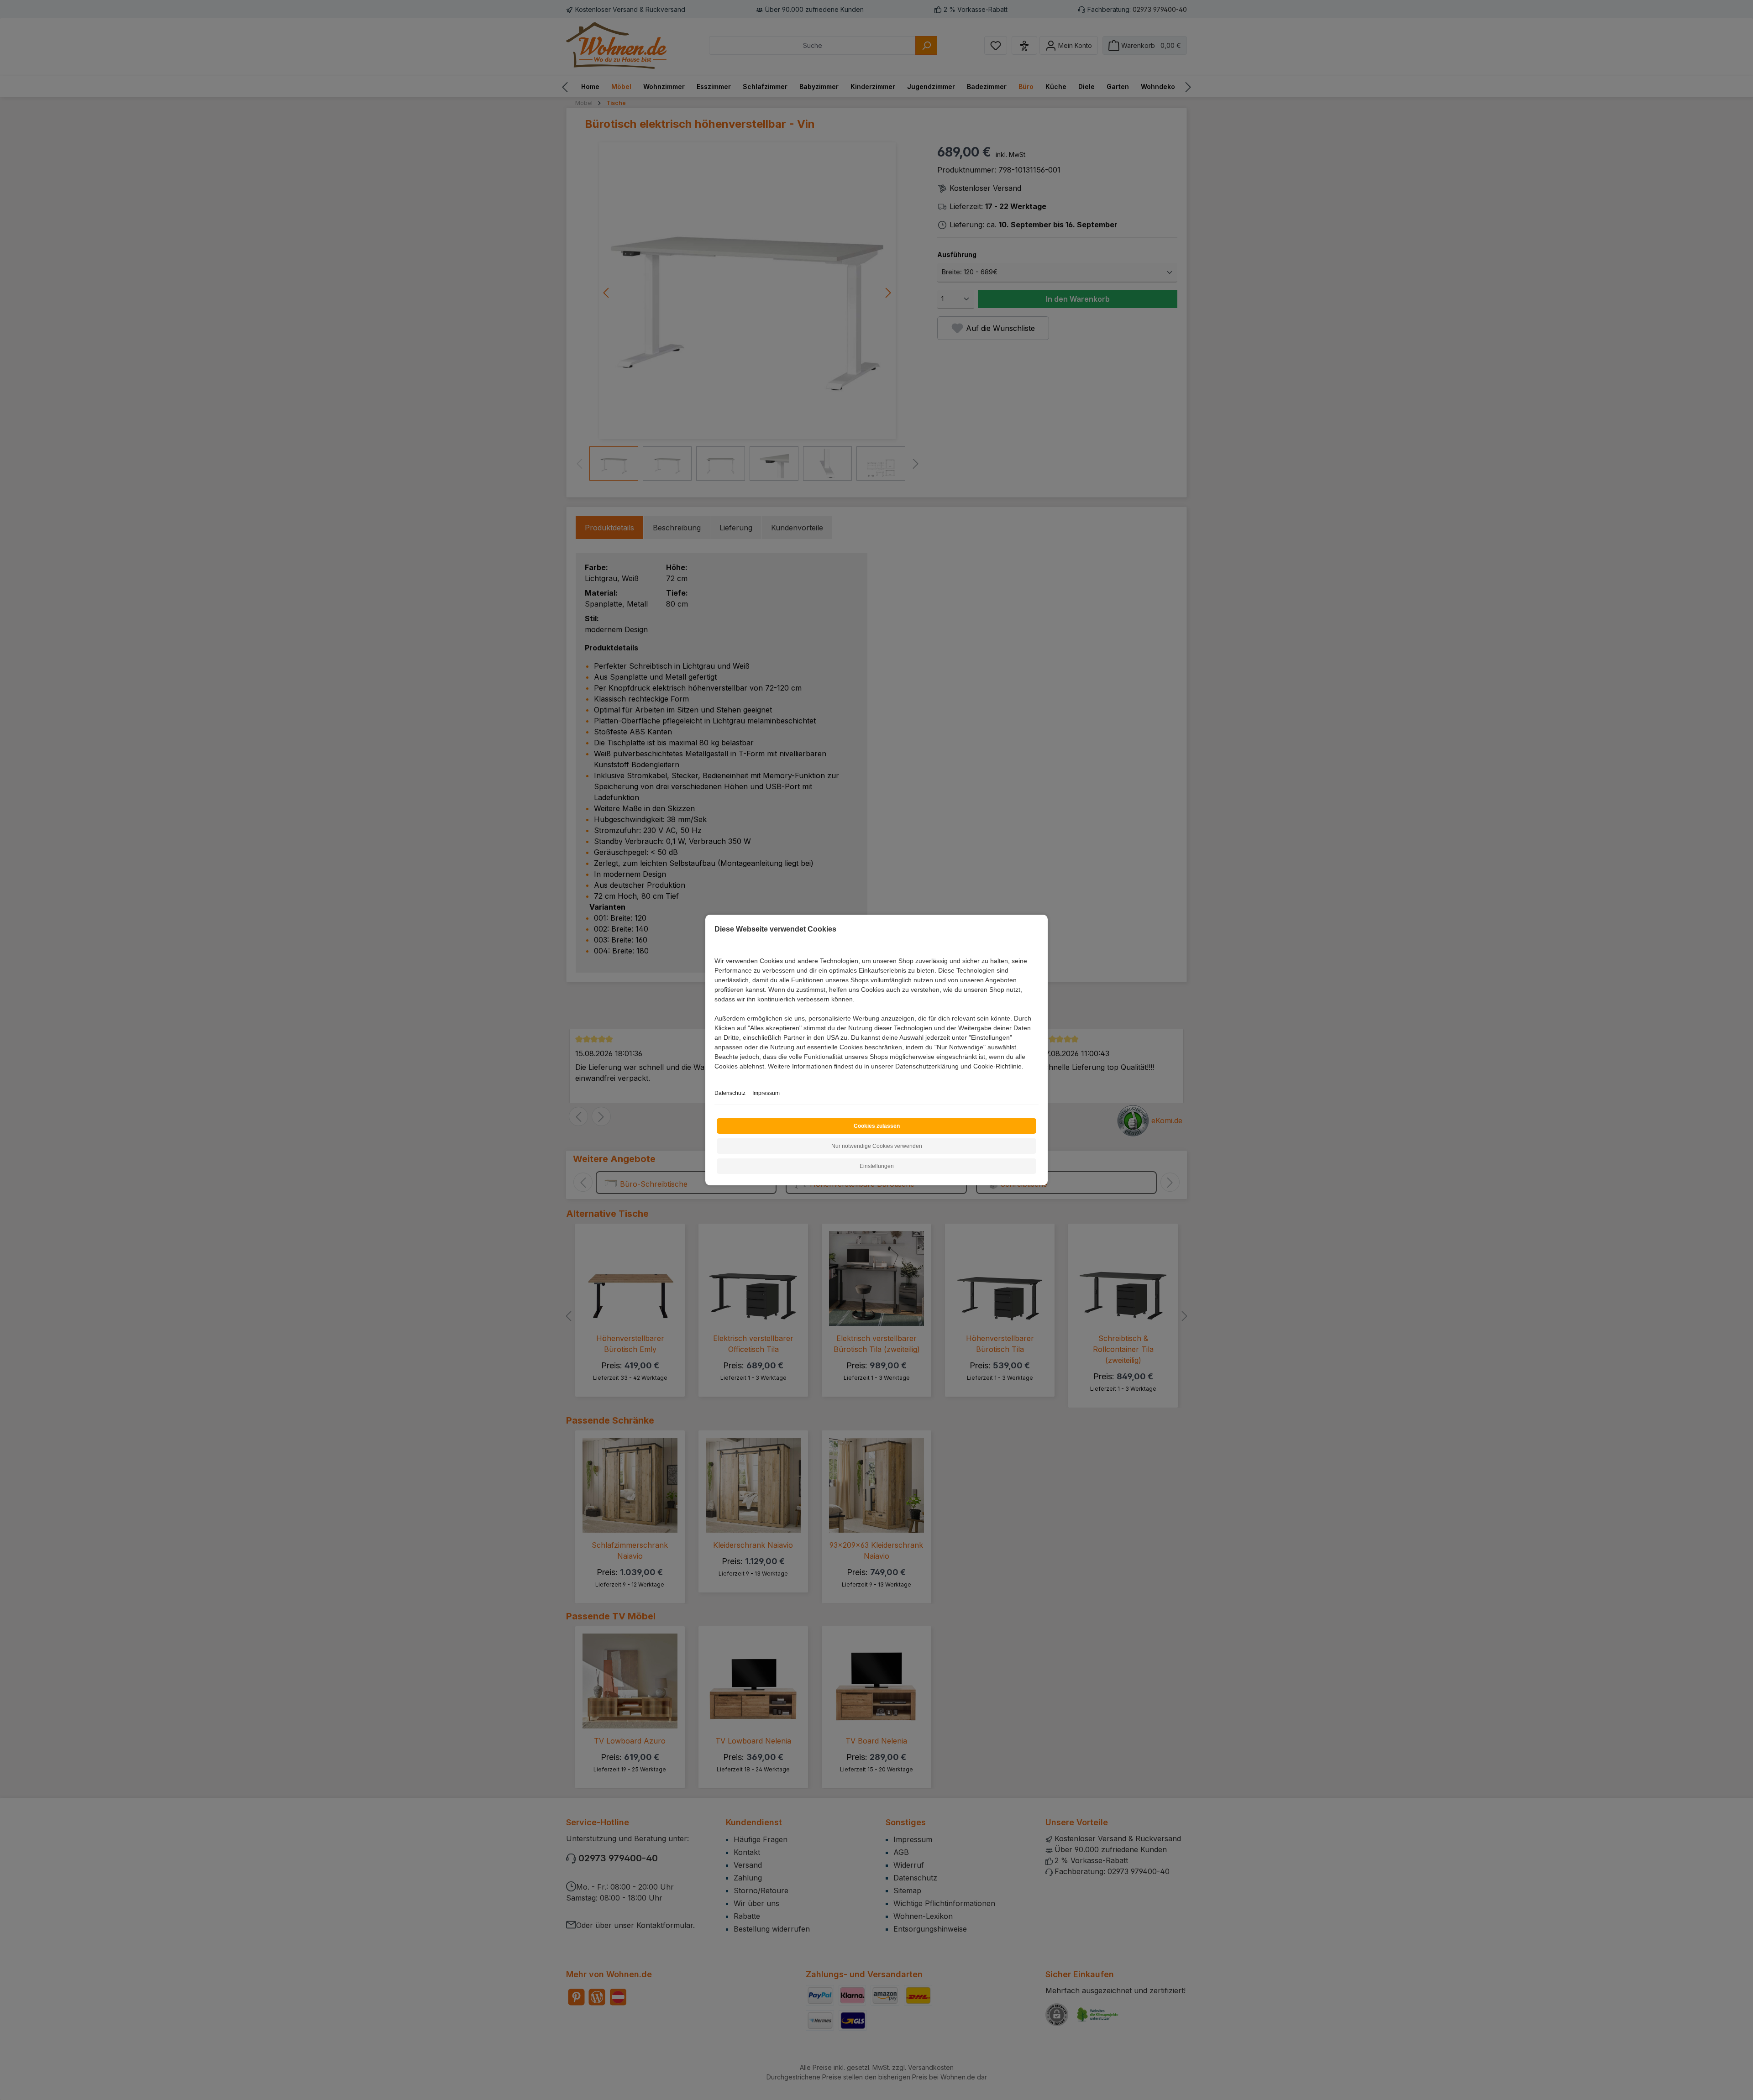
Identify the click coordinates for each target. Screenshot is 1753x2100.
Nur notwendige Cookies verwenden (877, 1146)
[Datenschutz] (715, 1076)
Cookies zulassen (877, 1126)
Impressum (766, 1093)
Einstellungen (877, 1166)
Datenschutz (730, 1093)
